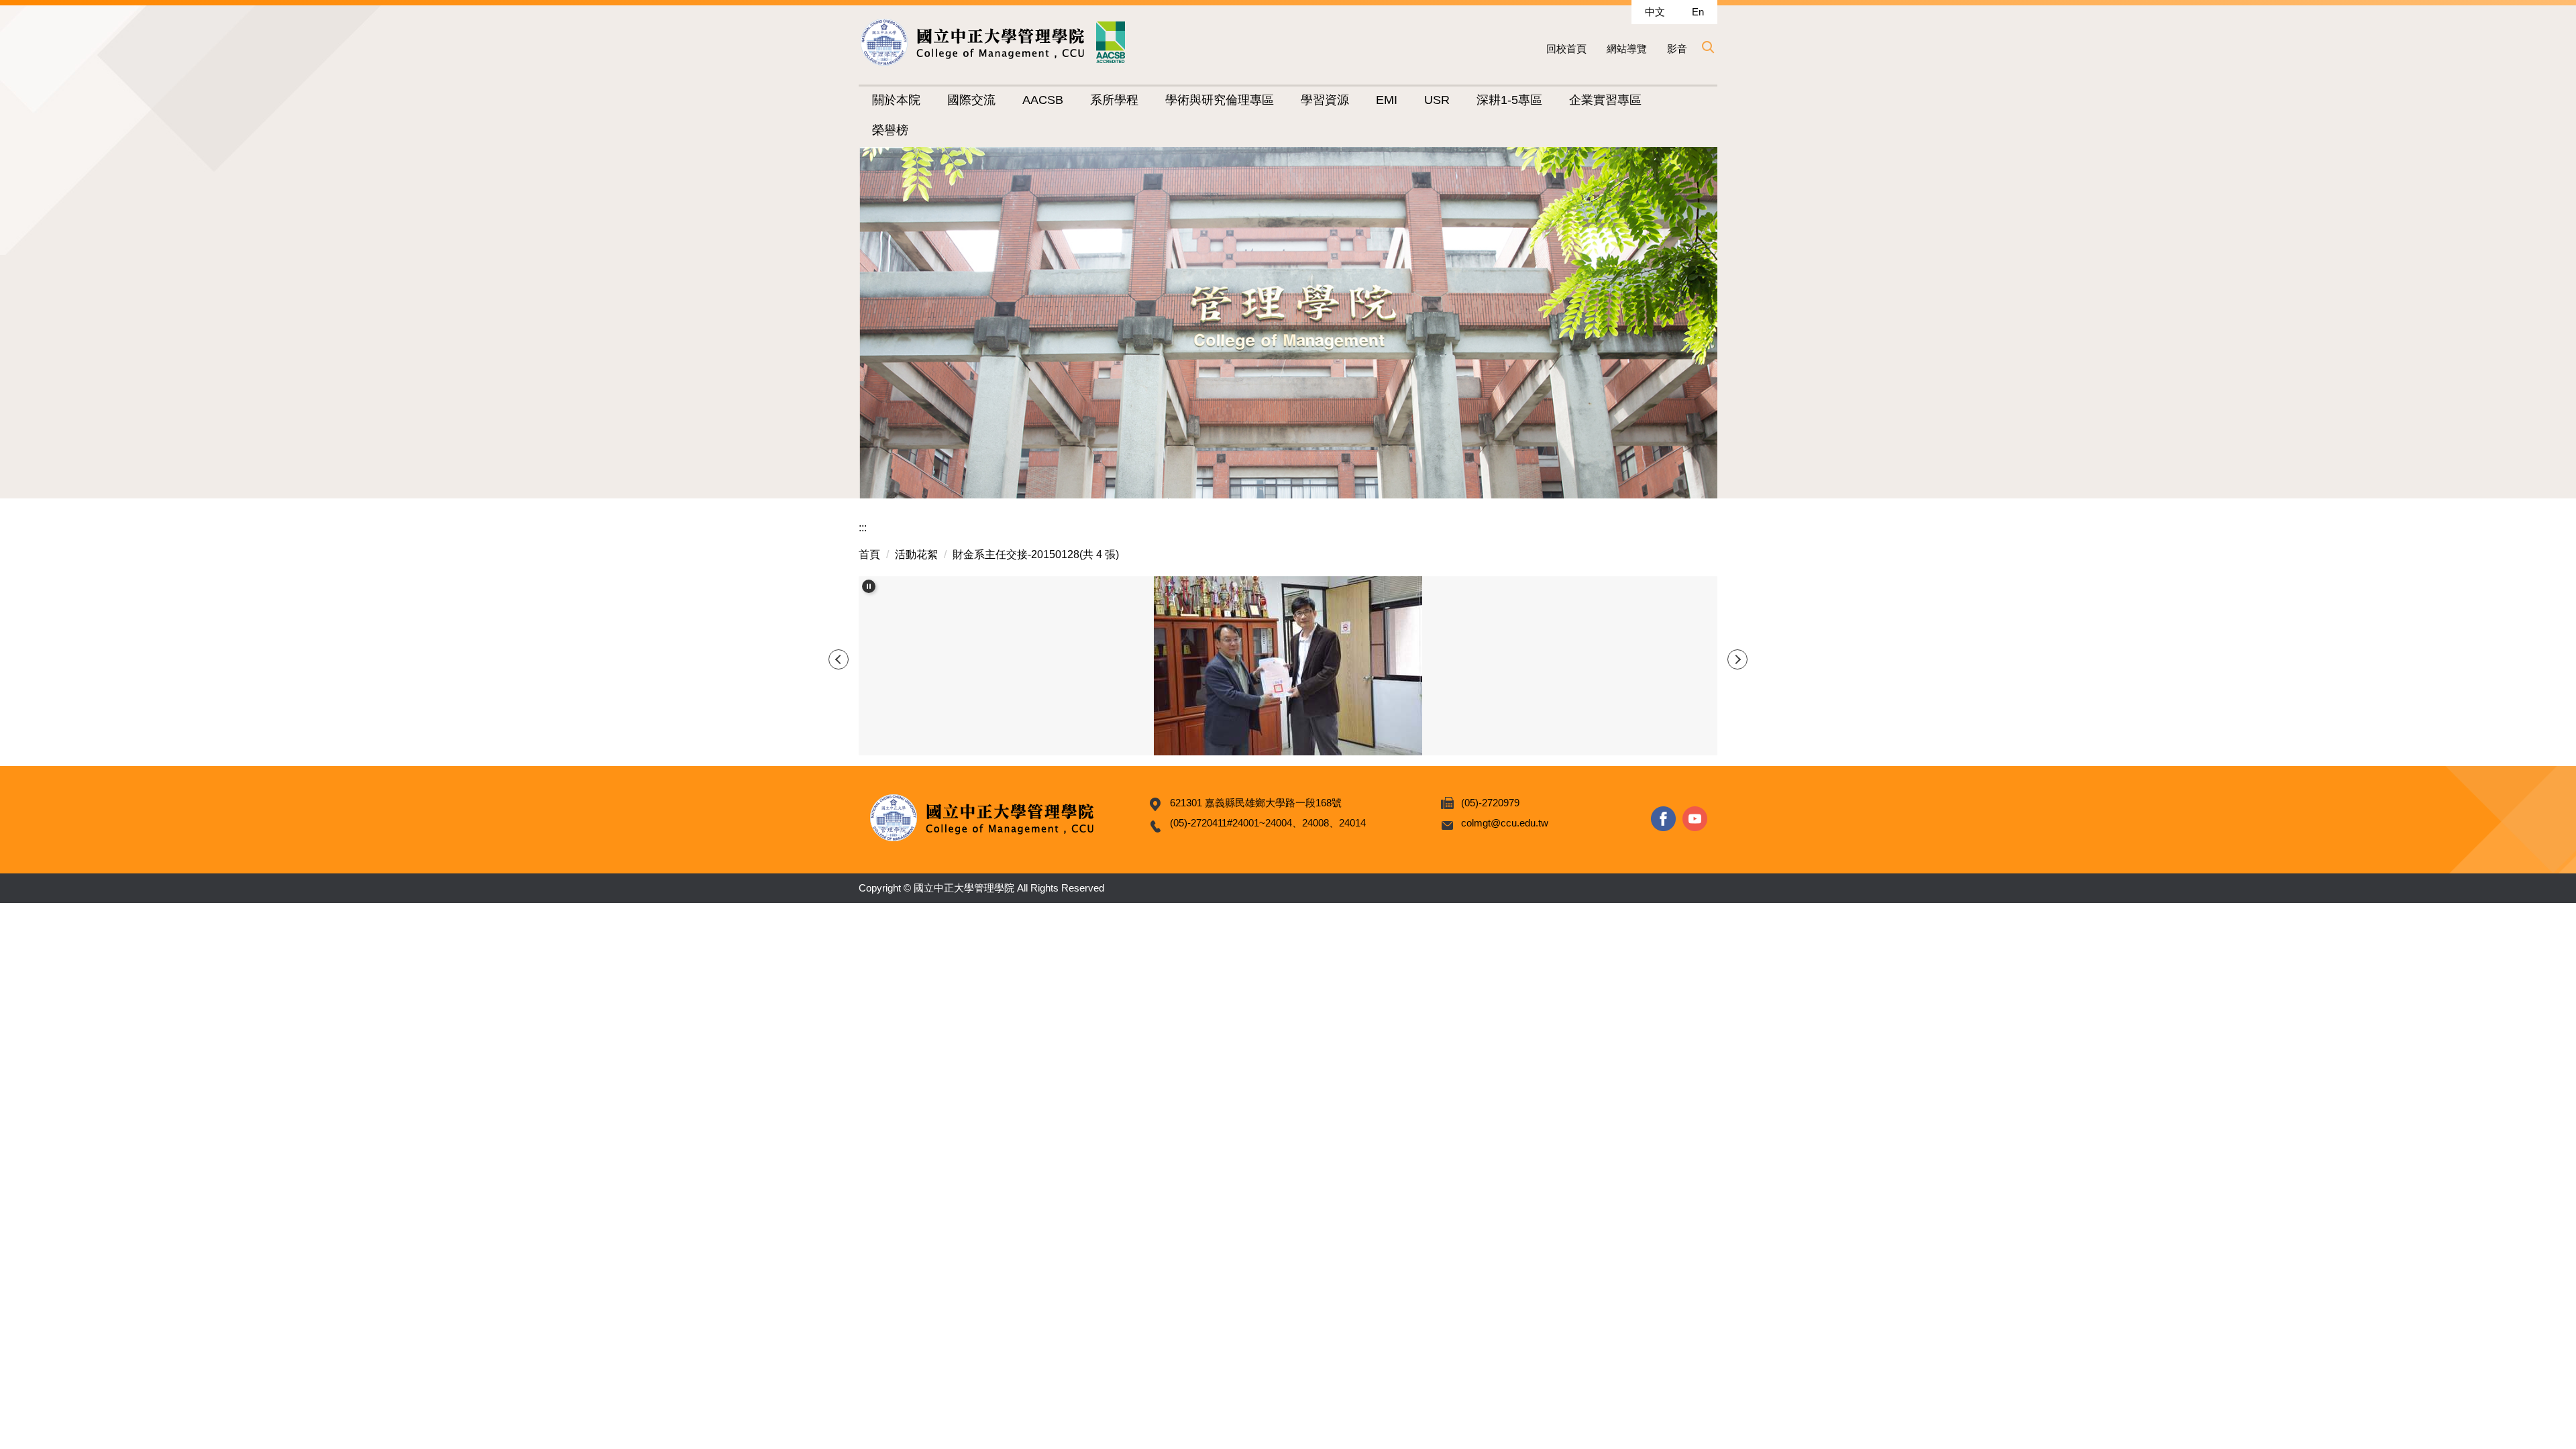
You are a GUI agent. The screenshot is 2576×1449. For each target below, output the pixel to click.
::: (863, 528)
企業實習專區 (1605, 100)
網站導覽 (1627, 49)
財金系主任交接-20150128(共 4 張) (1036, 554)
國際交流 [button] (971, 100)
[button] (1707, 47)
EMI (1387, 100)
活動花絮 (916, 554)
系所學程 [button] (1114, 100)
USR (1437, 100)
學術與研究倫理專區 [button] (1220, 100)
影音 (1677, 49)
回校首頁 (1566, 49)
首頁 (869, 554)
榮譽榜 (890, 130)
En (1698, 12)
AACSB (1043, 100)
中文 (1655, 12)
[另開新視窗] (1663, 819)
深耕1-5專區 (1509, 100)
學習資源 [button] (1325, 100)
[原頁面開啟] (1288, 665)
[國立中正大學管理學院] (993, 42)
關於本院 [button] (896, 100)
